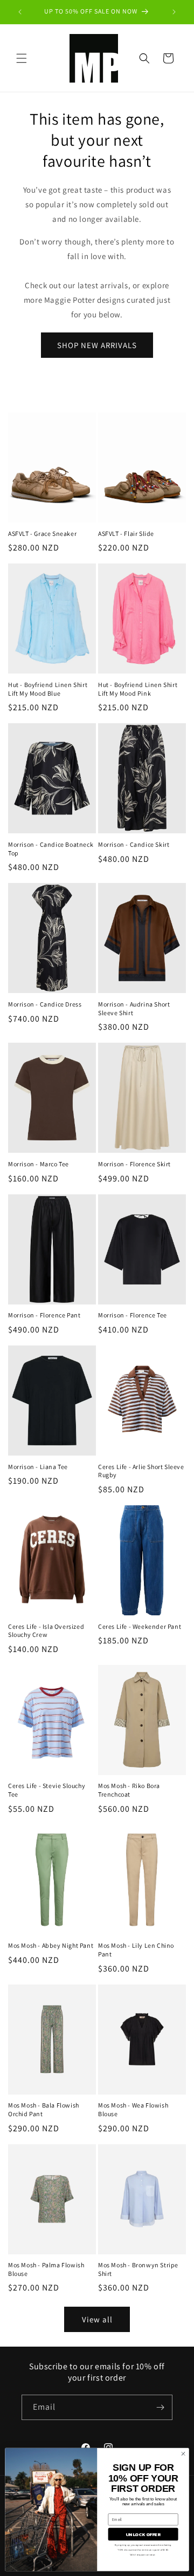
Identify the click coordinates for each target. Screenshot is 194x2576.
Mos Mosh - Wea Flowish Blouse (133, 2109)
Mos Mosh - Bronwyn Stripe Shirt (138, 2269)
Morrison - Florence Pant (44, 1315)
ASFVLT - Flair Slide (126, 533)
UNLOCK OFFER (143, 2534)
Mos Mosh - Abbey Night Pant (51, 1945)
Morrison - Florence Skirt (134, 1164)
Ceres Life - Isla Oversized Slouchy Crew (46, 1631)
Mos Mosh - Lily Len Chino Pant (136, 1950)
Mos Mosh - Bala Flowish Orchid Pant (44, 2109)
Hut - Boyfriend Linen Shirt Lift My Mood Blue (48, 689)
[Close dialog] (183, 2453)
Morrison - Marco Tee (39, 1164)
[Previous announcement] (20, 12)
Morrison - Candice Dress (45, 1004)
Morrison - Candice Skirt (134, 844)
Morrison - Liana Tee (38, 1467)
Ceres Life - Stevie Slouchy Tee (47, 1790)
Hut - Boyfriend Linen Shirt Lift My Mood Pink (138, 689)
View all (97, 2319)
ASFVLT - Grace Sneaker (42, 533)
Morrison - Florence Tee (133, 1315)
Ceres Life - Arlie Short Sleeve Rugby (141, 1471)
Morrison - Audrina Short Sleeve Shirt (134, 1008)
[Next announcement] (174, 12)
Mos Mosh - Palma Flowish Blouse (46, 2269)
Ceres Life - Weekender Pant (140, 1626)
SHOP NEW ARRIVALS (97, 345)
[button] (22, 58)
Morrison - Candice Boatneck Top (51, 849)
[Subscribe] (160, 2407)
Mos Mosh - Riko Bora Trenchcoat (129, 1790)
